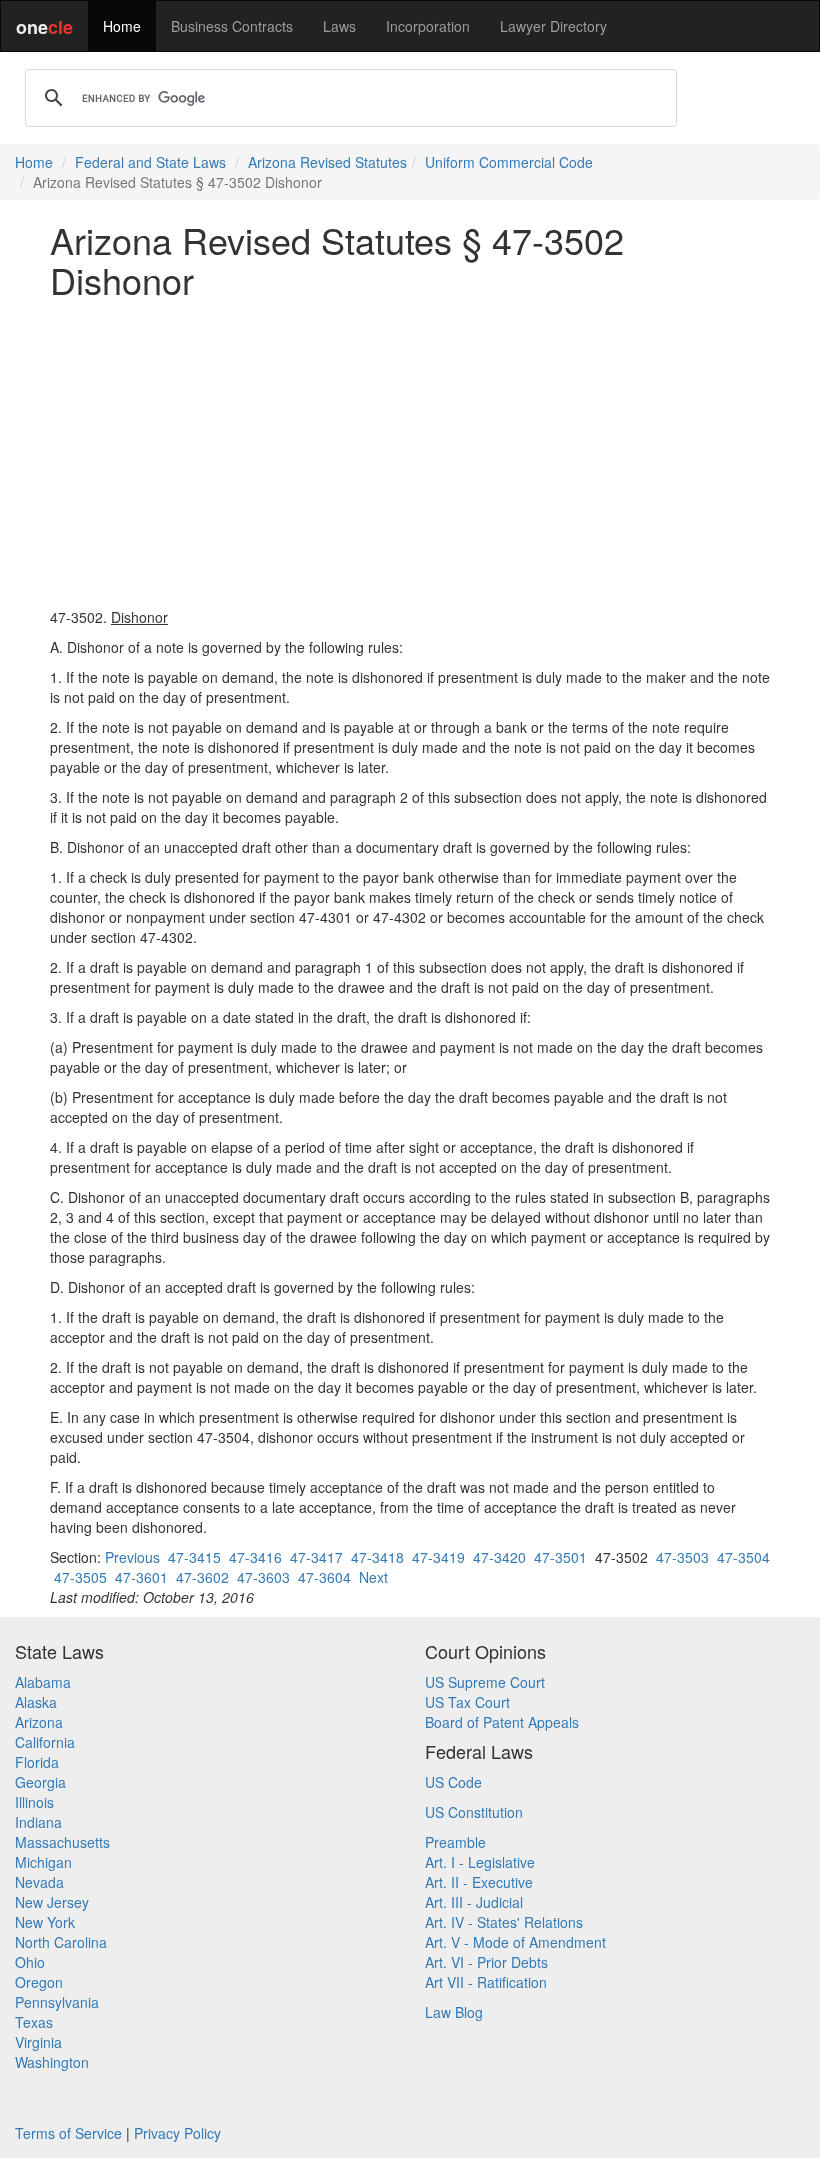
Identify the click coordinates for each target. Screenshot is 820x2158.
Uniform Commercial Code (509, 162)
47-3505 (80, 1577)
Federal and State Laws (150, 162)
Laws (339, 26)
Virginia (38, 2042)
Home (122, 26)
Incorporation (428, 26)
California (45, 1742)
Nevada (39, 1882)
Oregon (39, 1982)
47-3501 (560, 1557)
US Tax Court (467, 1702)
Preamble (455, 1842)
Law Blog (454, 2012)
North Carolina (61, 1942)
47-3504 (743, 1557)
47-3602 (202, 1577)
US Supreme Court (485, 1682)
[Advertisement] (410, 453)
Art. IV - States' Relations (504, 1922)
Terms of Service (68, 2133)
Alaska (36, 1702)
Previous (132, 1557)
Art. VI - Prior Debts (486, 1962)
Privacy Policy (177, 2133)
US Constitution (474, 1812)
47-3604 (324, 1577)
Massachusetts (62, 1842)
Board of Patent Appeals (502, 1722)
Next (373, 1577)
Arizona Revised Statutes (327, 162)
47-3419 (438, 1557)
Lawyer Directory (553, 26)
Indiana (38, 1822)
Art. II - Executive (479, 1882)
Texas (34, 2022)
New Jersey (52, 1902)
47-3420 (499, 1557)
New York (45, 1922)
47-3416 (255, 1557)
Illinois (34, 1802)
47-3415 (194, 1557)
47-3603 (263, 1577)
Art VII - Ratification (486, 1982)
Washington (52, 2062)
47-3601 (141, 1577)
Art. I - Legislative (480, 1862)
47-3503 (682, 1557)
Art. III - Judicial (474, 1902)
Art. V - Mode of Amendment (515, 1942)
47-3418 (377, 1557)
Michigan (43, 1862)
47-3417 (316, 1557)
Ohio (30, 1962)
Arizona (39, 1722)
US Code (453, 1782)
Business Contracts (232, 26)
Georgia (40, 1782)
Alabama (43, 1682)
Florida (37, 1762)
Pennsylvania (57, 2002)
